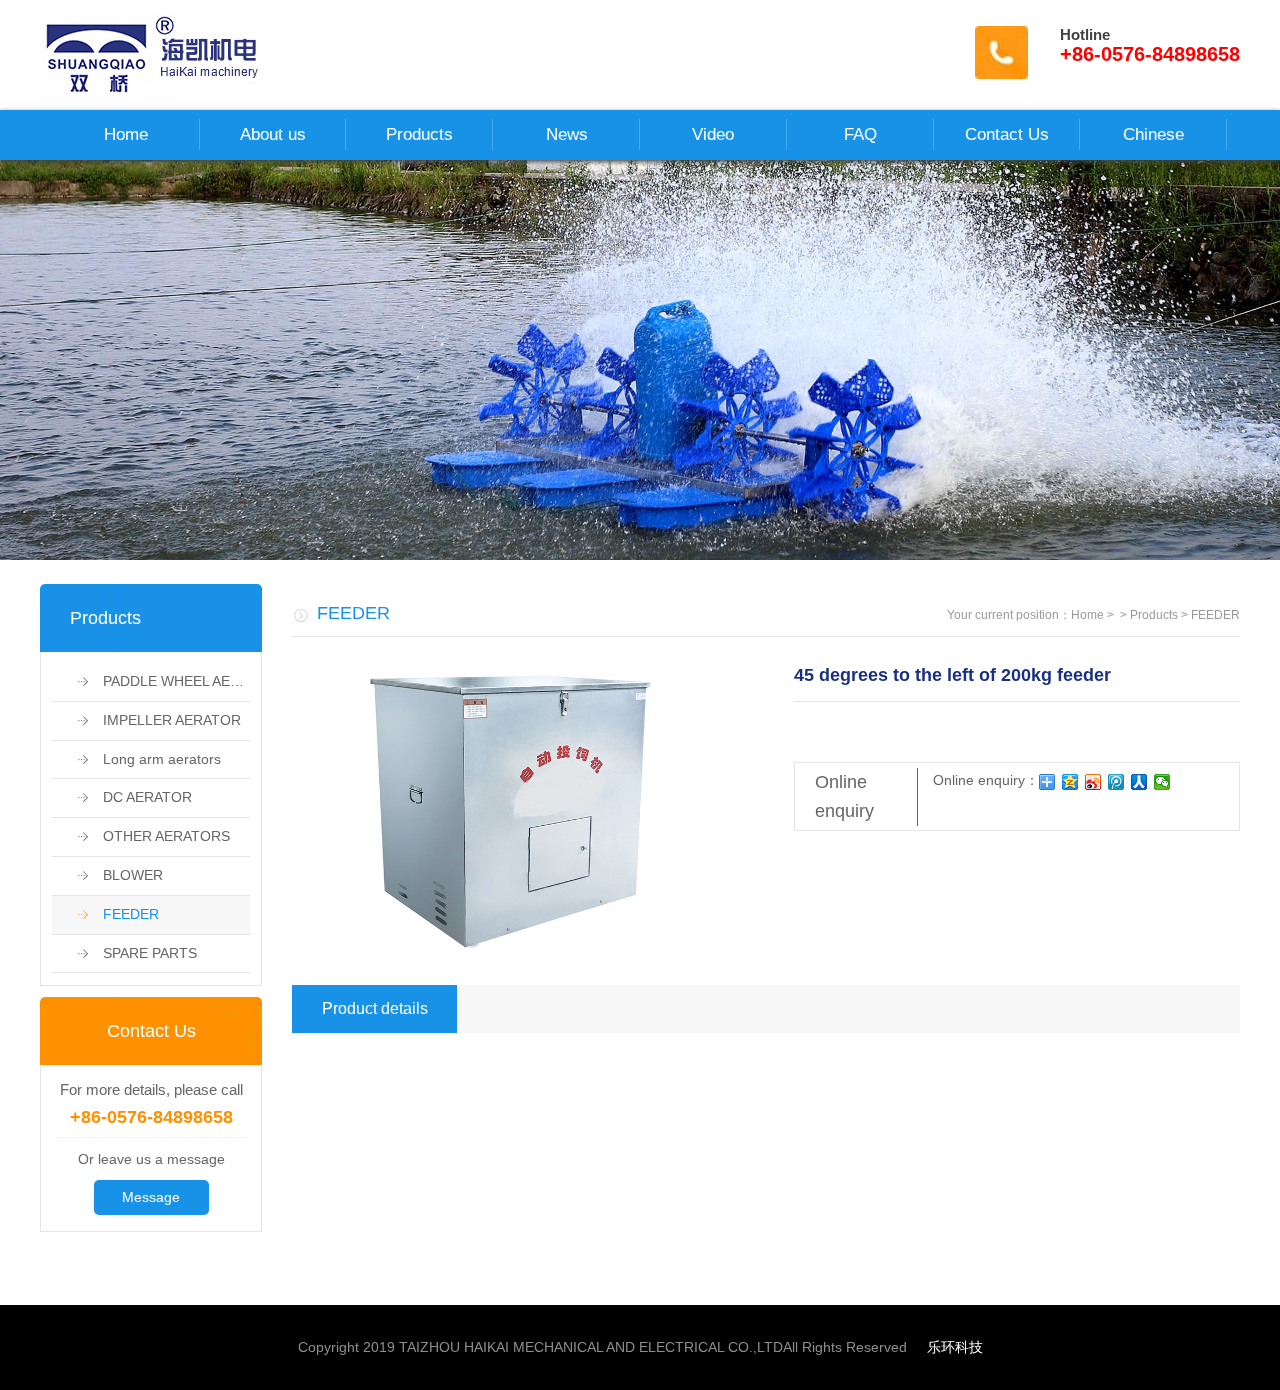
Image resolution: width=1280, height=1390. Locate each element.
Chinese (1153, 134)
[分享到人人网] (1139, 782)
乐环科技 (955, 1347)
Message (151, 1197)
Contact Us (1007, 134)
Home (126, 134)
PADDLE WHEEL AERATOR (164, 681)
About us (273, 134)
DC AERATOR (135, 797)
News (567, 134)
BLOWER (120, 875)
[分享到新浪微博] (1093, 782)
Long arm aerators (149, 759)
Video (713, 134)
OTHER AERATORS (154, 836)
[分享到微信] (1162, 782)
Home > (1094, 615)
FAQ (860, 134)
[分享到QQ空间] (1070, 782)
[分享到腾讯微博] (1116, 782)
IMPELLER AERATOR (159, 720)
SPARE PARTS (137, 953)
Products (419, 134)
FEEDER (118, 914)
